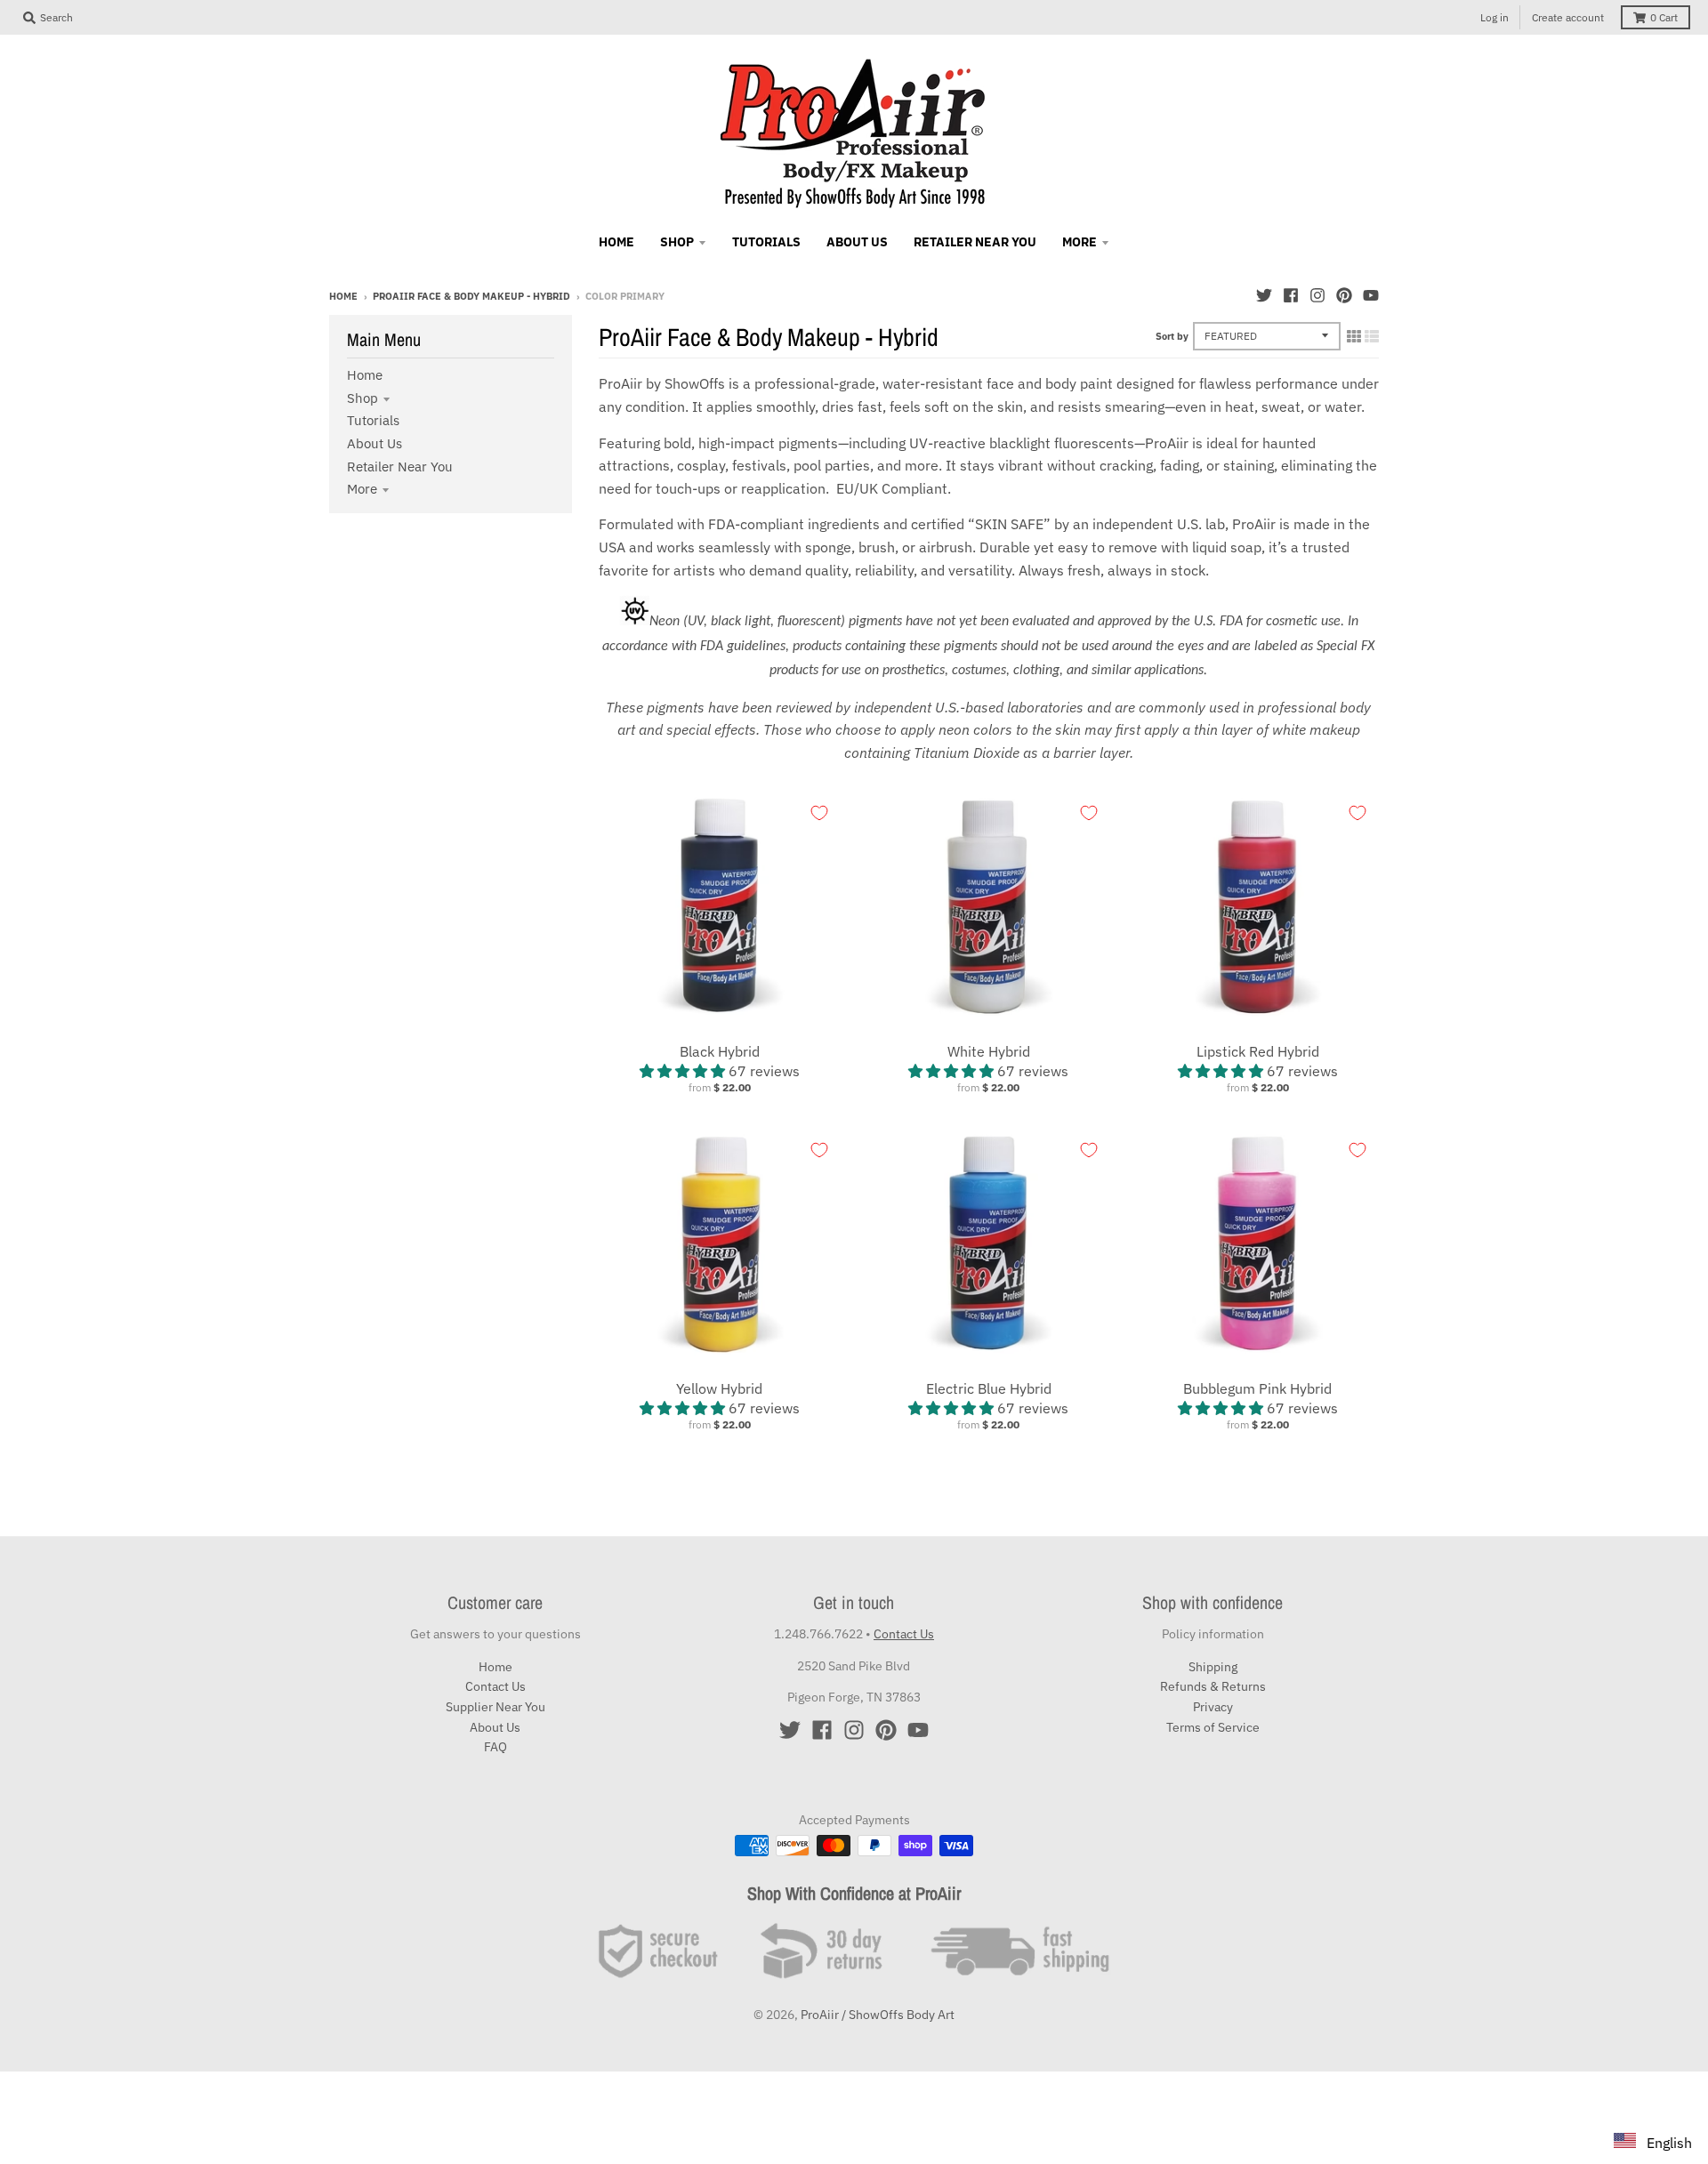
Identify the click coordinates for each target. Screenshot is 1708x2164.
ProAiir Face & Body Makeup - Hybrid (471, 296)
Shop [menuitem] (677, 242)
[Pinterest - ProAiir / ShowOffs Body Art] (1344, 295)
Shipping (1213, 1667)
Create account (1568, 17)
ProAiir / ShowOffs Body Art (878, 2015)
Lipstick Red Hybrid (1258, 1051)
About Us (375, 443)
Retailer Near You (400, 467)
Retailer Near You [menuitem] (975, 242)
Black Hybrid (720, 1051)
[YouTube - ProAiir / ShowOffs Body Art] (1371, 295)
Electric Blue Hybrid (989, 1388)
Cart (1664, 17)
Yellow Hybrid (719, 1388)
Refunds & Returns (1213, 1686)
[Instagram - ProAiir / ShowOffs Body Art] (1317, 295)
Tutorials (373, 420)
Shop (363, 398)
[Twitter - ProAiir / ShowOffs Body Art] (1264, 295)
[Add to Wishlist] (819, 813)
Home (343, 296)
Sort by (1172, 336)
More (362, 489)
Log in (1494, 17)
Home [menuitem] (616, 242)
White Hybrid (989, 1051)
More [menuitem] (1080, 242)
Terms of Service (1213, 1727)
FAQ (495, 1747)
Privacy (1213, 1707)
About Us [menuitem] (857, 242)
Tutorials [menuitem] (766, 242)
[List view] (1372, 336)
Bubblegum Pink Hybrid (1257, 1388)
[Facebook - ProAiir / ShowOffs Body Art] (1291, 295)
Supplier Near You (495, 1707)
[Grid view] (1354, 336)
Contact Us (495, 1686)
